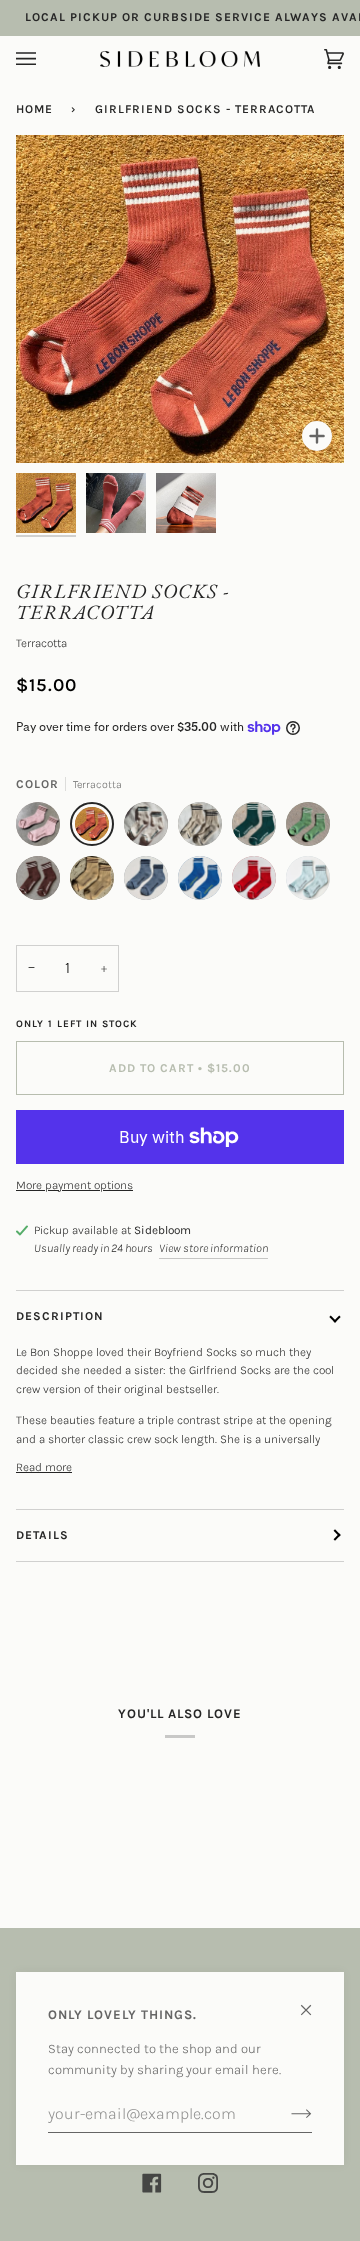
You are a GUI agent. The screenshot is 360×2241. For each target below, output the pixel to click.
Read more (44, 1467)
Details (42, 1535)
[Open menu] (46, 59)
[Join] (285, 2114)
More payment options (74, 1185)
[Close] (314, 2001)
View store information (213, 1248)
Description (60, 1316)
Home (34, 109)
